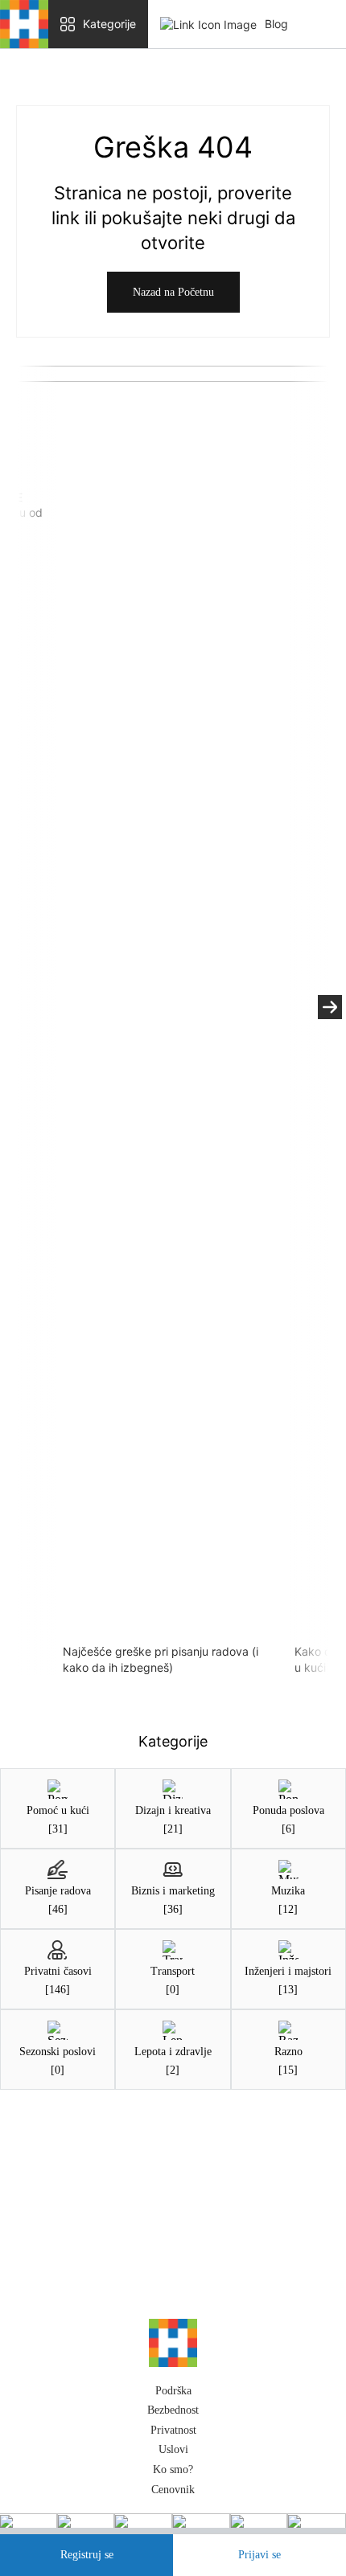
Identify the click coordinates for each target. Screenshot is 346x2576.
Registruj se (87, 2555)
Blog (276, 24)
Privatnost (173, 2437)
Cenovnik (173, 2497)
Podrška (173, 2398)
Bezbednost (173, 2418)
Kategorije (109, 24)
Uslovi (173, 2457)
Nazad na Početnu (173, 292)
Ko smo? (173, 2478)
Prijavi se (259, 2555)
